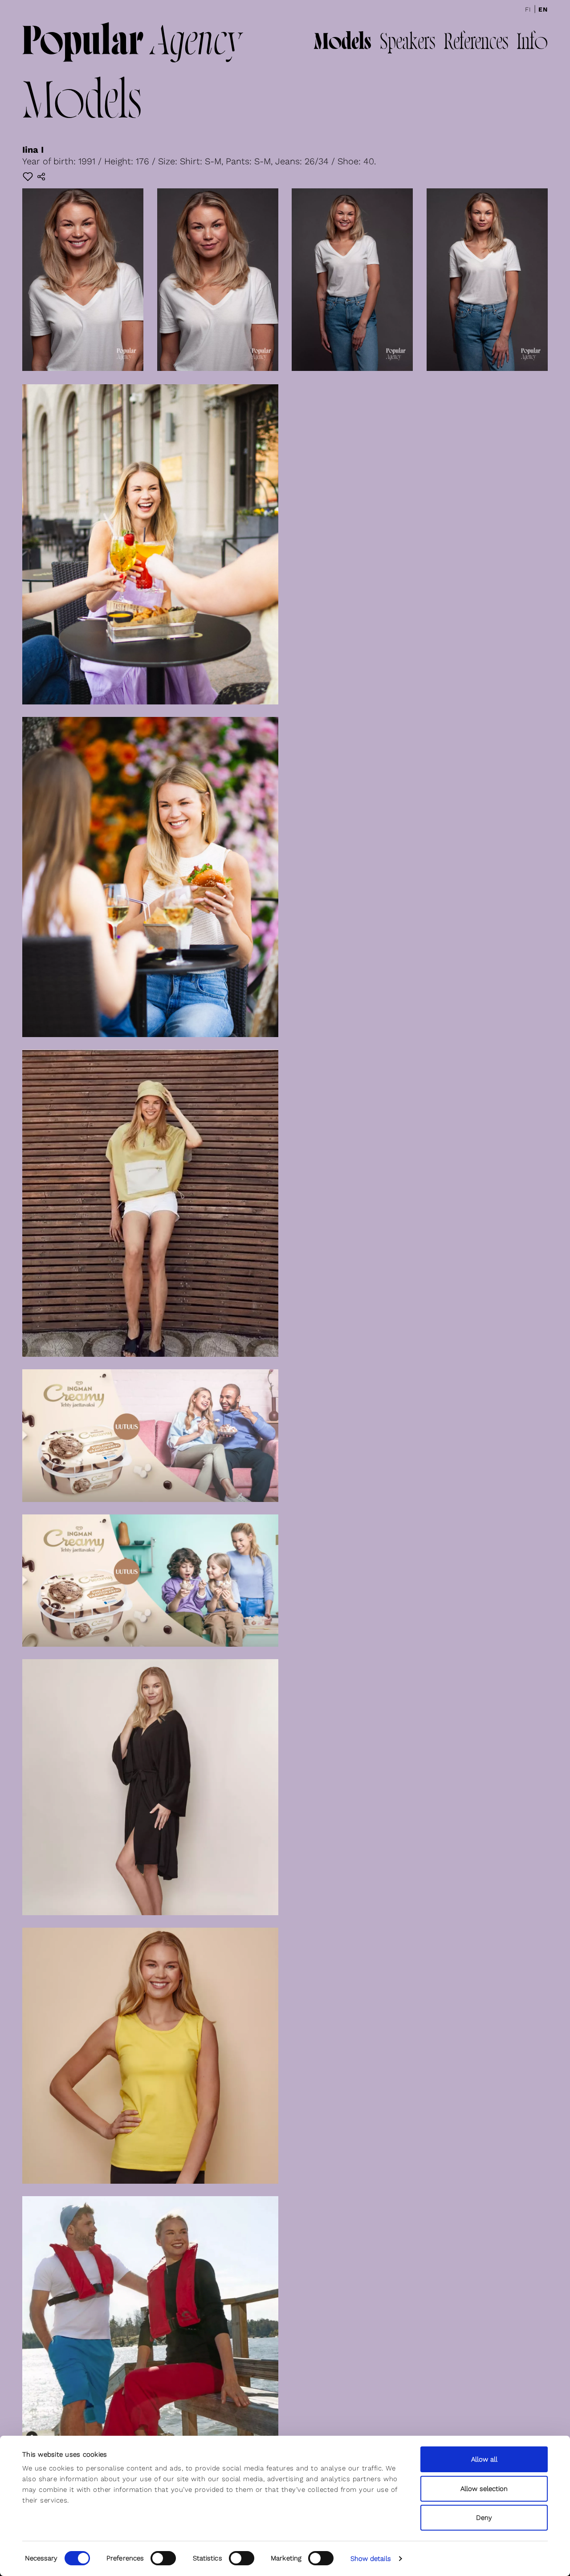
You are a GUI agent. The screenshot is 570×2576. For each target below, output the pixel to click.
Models (342, 43)
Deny (484, 2518)
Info (532, 43)
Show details (371, 2559)
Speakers (407, 43)
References (476, 43)
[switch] (163, 2558)
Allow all (484, 2459)
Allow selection (484, 2489)
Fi (528, 9)
